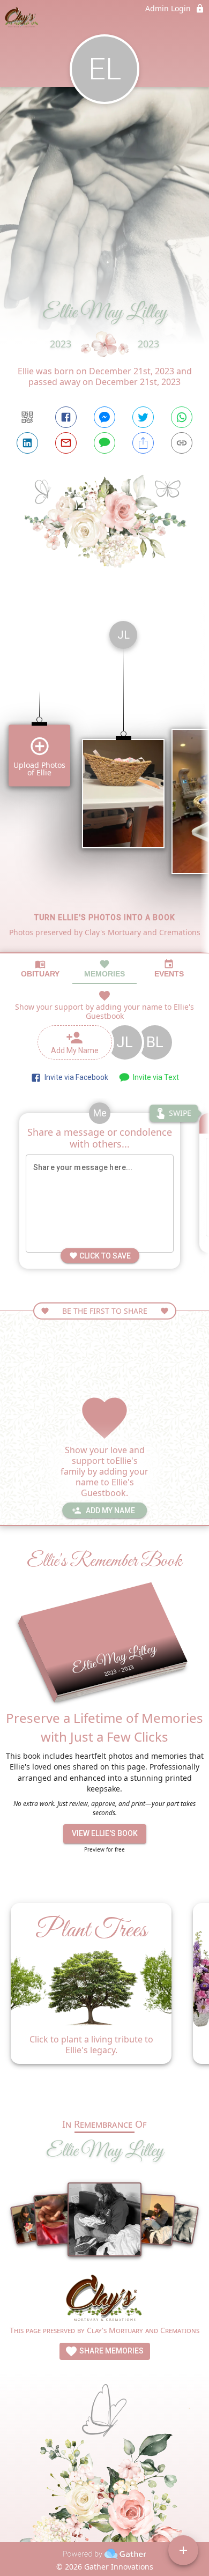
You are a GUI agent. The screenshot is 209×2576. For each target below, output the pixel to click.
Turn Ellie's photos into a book (105, 917)
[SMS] (104, 443)
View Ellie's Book (105, 1833)
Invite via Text (154, 1077)
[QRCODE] (27, 417)
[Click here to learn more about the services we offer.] (105, 2299)
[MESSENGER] (104, 417)
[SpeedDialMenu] (183, 2550)
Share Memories (111, 2351)
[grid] (104, 782)
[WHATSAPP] (182, 417)
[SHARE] (143, 443)
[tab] (40, 969)
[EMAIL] (66, 443)
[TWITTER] (143, 417)
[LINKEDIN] (27, 443)
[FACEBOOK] (66, 417)
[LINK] (182, 443)
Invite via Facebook (75, 1077)
